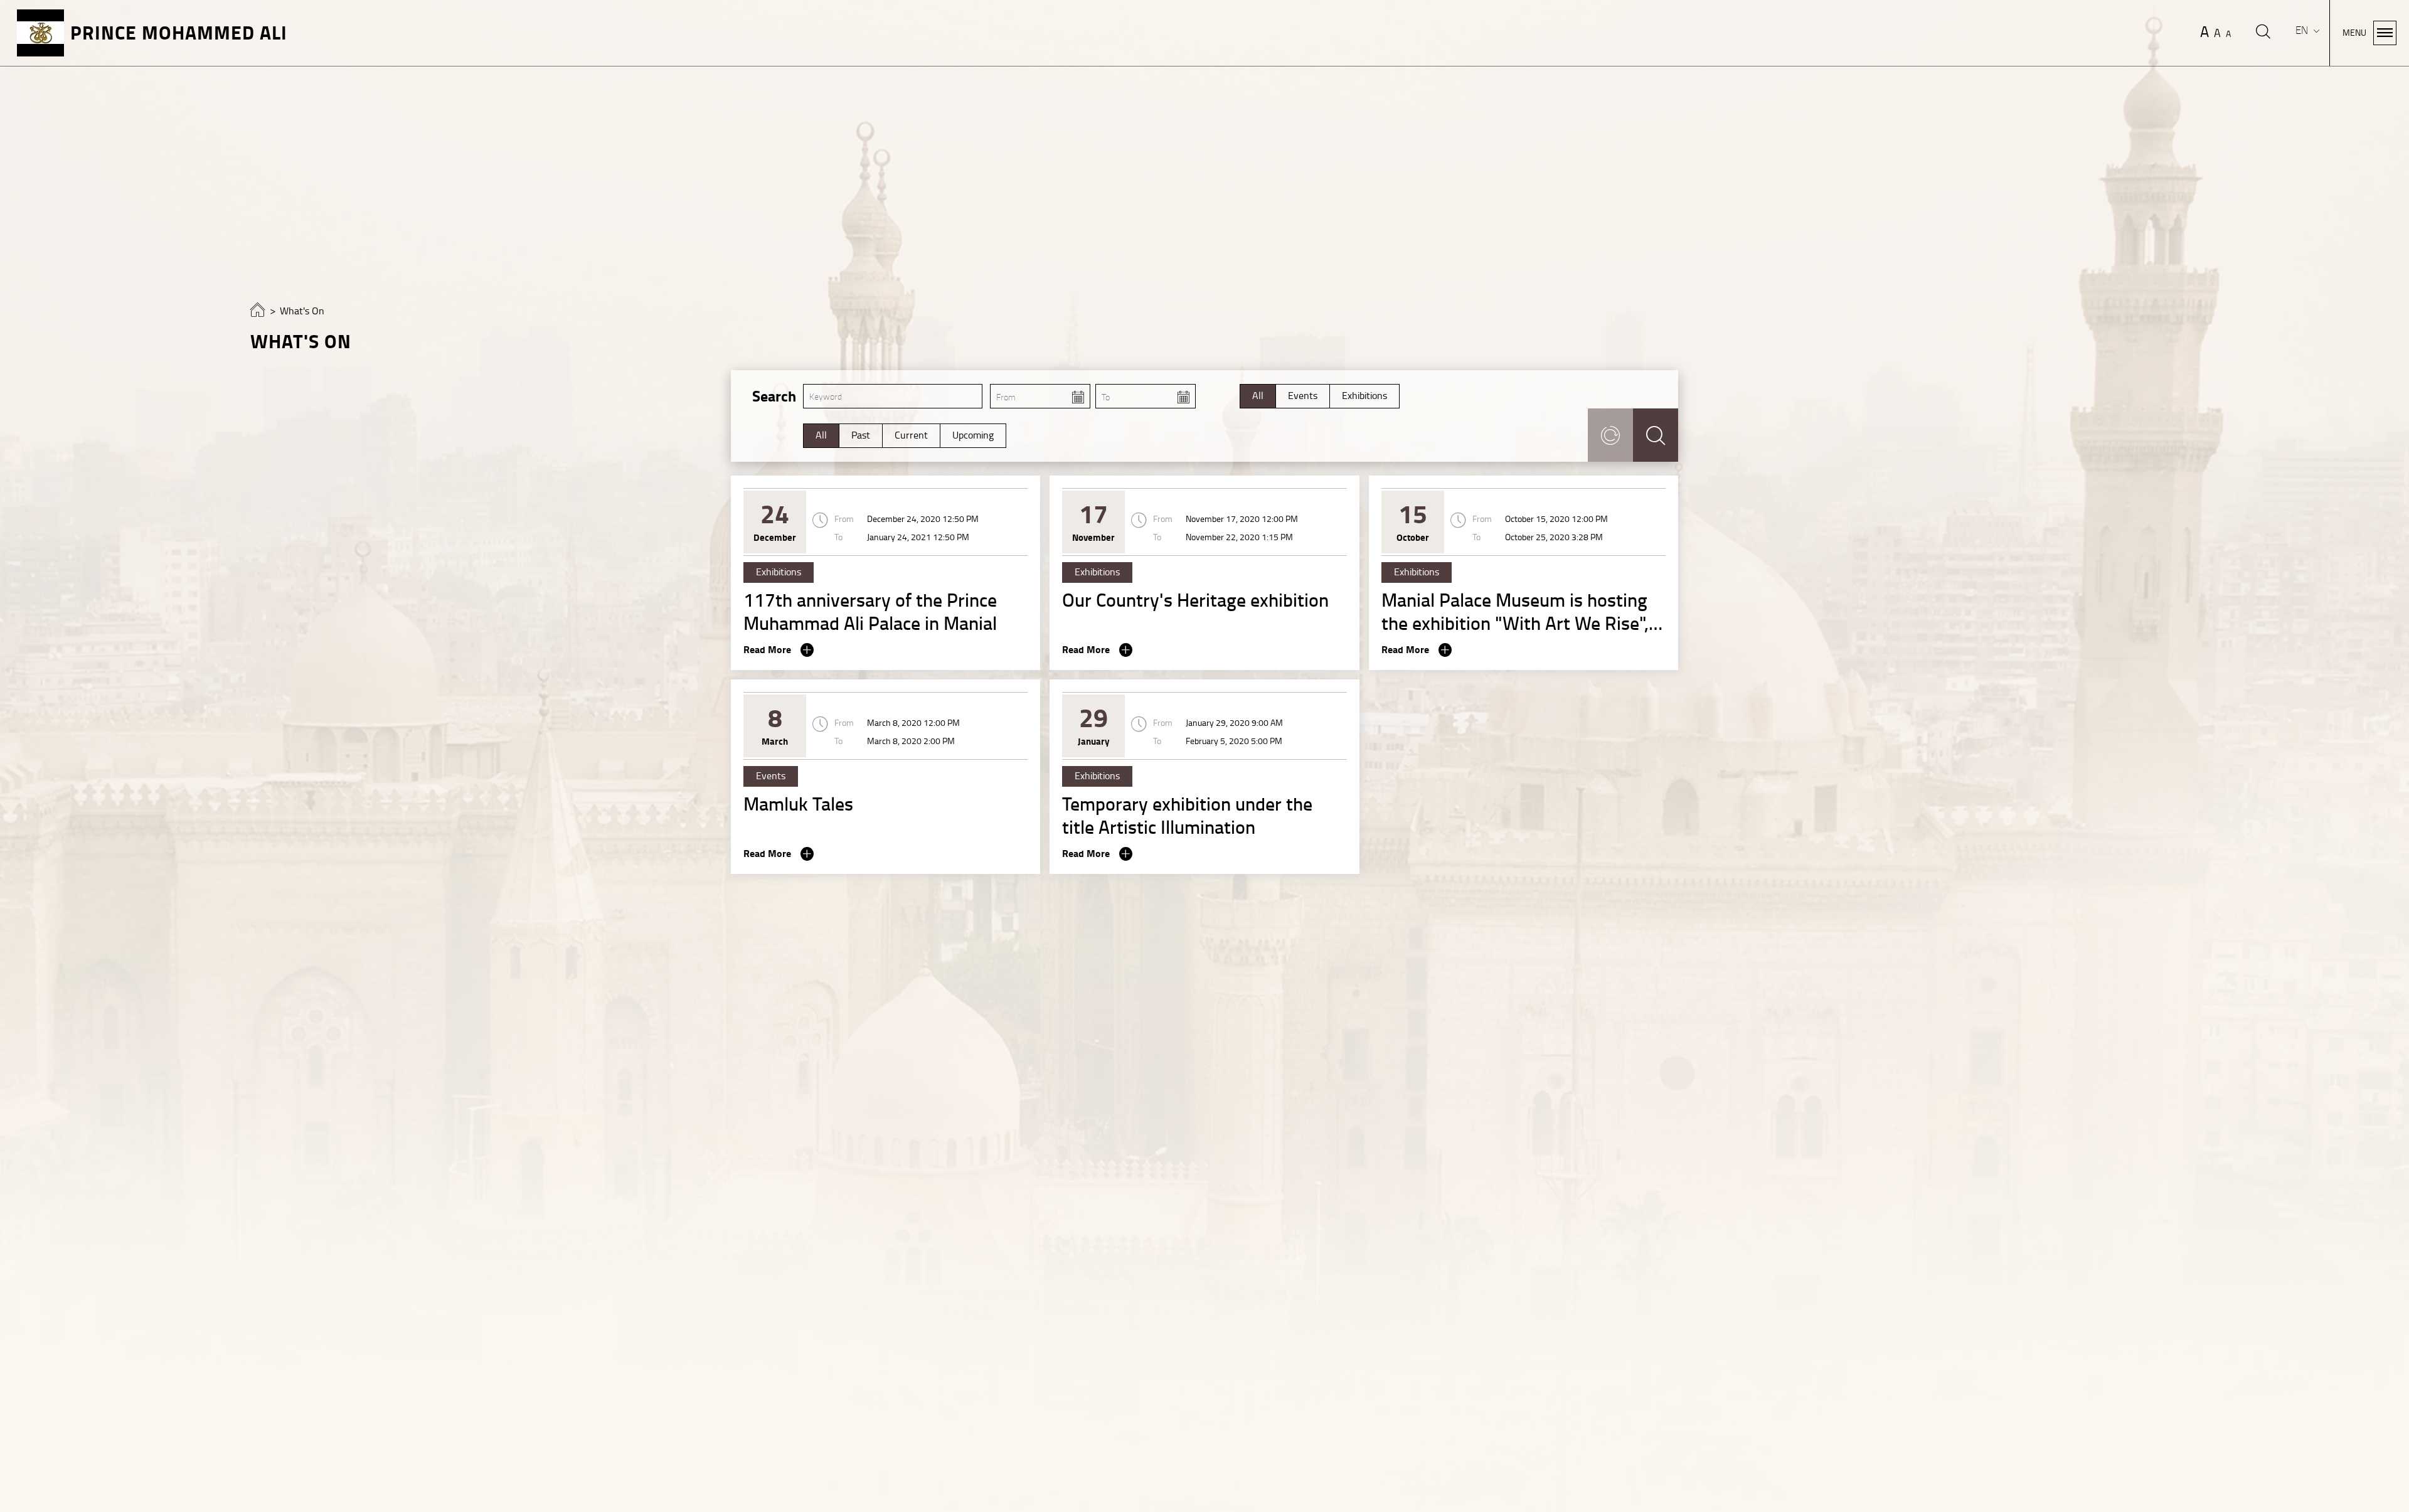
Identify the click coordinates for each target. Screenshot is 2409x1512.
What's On (302, 311)
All (1258, 396)
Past (861, 435)
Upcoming (973, 435)
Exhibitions (1364, 396)
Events (1303, 396)
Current (911, 435)
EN (2303, 30)
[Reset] (1610, 435)
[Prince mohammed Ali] (258, 313)
